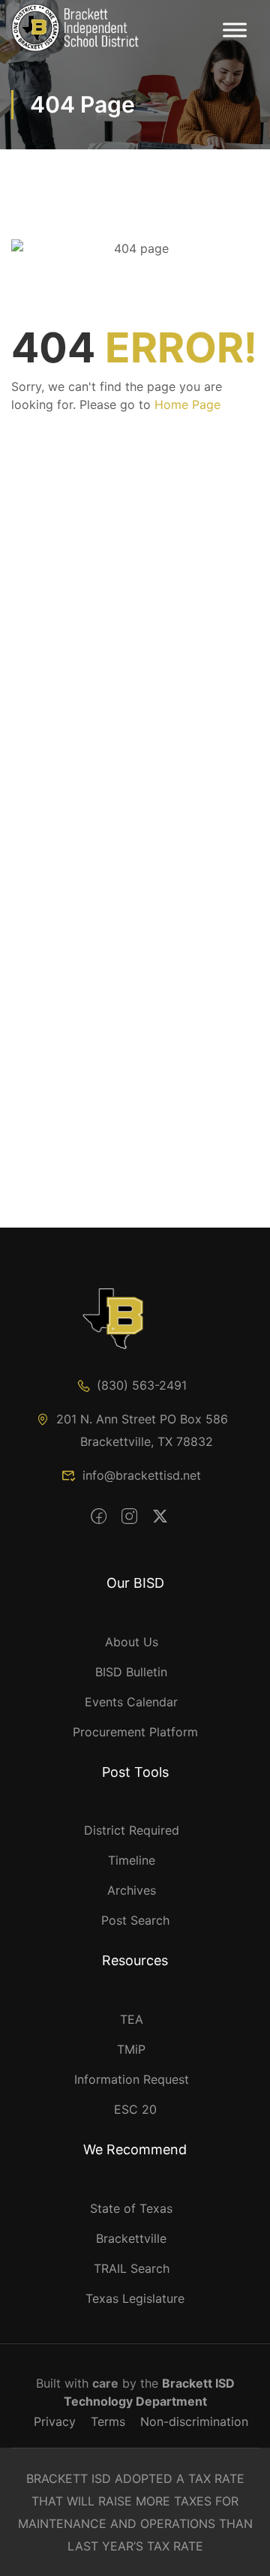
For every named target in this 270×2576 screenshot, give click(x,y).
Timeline (132, 1860)
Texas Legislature (135, 2298)
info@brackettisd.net (142, 1475)
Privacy (55, 2421)
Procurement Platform (135, 1732)
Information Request (132, 2079)
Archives (132, 1890)
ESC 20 (135, 2109)
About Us (132, 1642)
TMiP (131, 2049)
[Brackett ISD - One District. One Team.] (75, 28)
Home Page (187, 404)
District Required (132, 1830)
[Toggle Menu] (235, 30)
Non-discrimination (194, 2421)
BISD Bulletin (131, 1672)
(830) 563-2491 (142, 1385)
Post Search (135, 1920)
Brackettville (131, 2238)
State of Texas (131, 2208)
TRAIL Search (132, 2268)
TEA (132, 2019)
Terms (108, 2421)
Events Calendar (131, 1702)
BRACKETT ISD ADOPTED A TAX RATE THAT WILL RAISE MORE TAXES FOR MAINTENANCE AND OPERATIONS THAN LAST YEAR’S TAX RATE (135, 2512)
